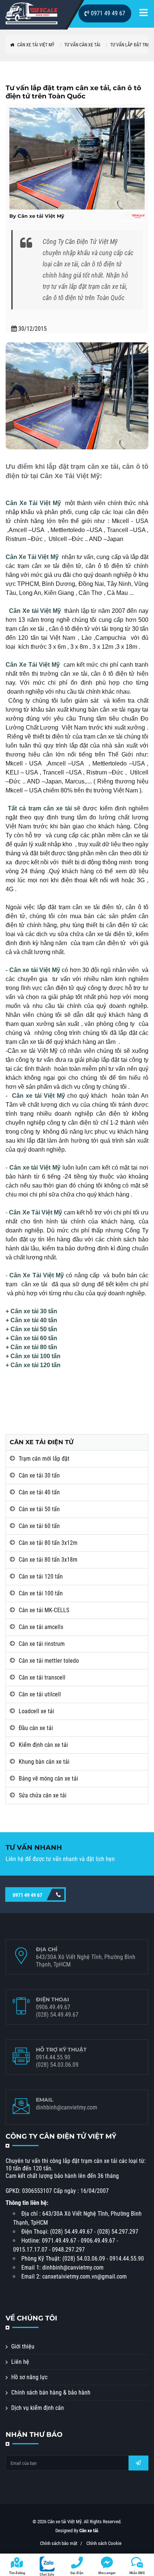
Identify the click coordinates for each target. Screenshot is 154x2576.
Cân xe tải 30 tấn (39, 1475)
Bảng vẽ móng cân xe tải (48, 1779)
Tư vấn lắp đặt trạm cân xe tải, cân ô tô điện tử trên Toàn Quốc (73, 92)
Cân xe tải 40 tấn (39, 1492)
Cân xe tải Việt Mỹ (35, 45)
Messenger (107, 2573)
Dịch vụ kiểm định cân (38, 2408)
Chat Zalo (47, 2574)
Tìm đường (17, 2573)
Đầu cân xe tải (36, 1728)
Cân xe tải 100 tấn (41, 1593)
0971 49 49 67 (107, 13)
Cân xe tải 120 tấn (41, 1576)
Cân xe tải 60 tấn (39, 1526)
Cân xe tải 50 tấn (39, 1509)
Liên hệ (20, 2362)
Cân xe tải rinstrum (42, 1644)
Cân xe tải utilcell (40, 1694)
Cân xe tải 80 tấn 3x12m (48, 1543)
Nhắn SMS (137, 2573)
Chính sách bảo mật (59, 2543)
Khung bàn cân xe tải (44, 1762)
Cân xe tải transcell (42, 1677)
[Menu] (144, 14)
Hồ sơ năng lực (29, 2377)
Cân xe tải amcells (41, 1627)
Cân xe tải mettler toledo (49, 1661)
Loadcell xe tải (36, 1711)
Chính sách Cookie (104, 2543)
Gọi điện (77, 2573)
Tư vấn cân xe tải (82, 45)
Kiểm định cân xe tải (43, 1745)
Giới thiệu (23, 2346)
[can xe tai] (32, 13)
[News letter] (138, 2463)
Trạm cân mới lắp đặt (44, 1459)
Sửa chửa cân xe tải (43, 1795)
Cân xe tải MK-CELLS (44, 1610)
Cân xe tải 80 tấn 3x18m (48, 1560)
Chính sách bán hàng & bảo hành (51, 2392)
